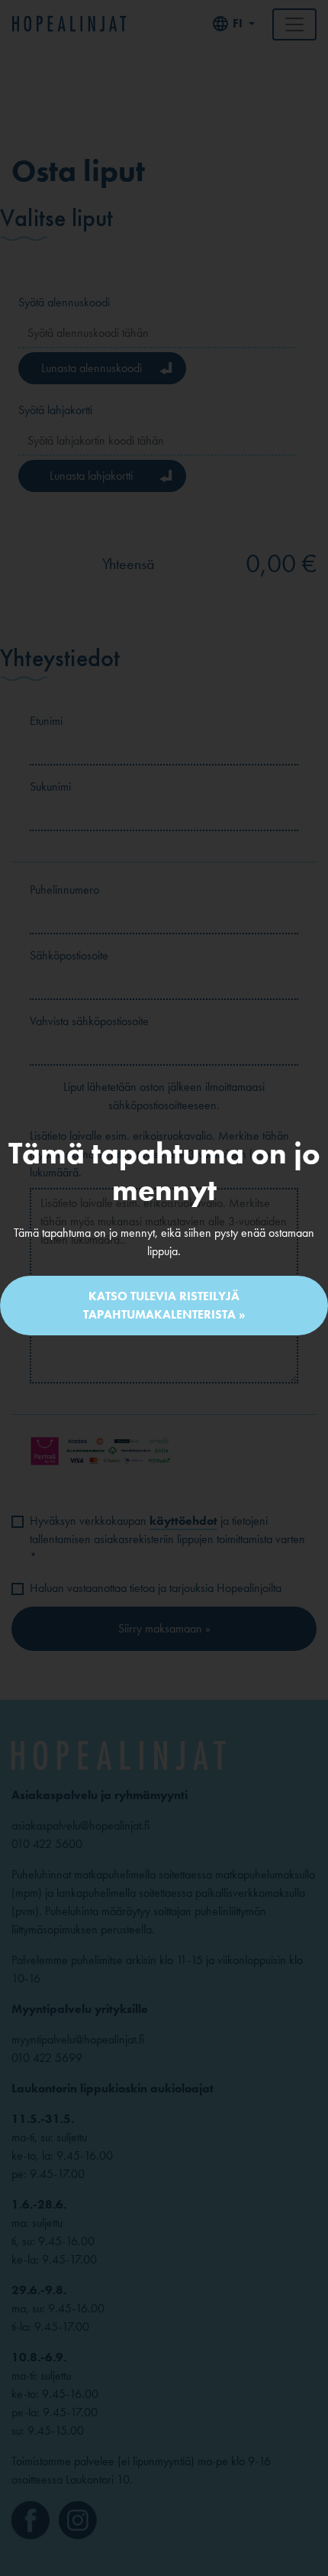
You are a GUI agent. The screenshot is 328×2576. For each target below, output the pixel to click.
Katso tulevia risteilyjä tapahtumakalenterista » (164, 1305)
